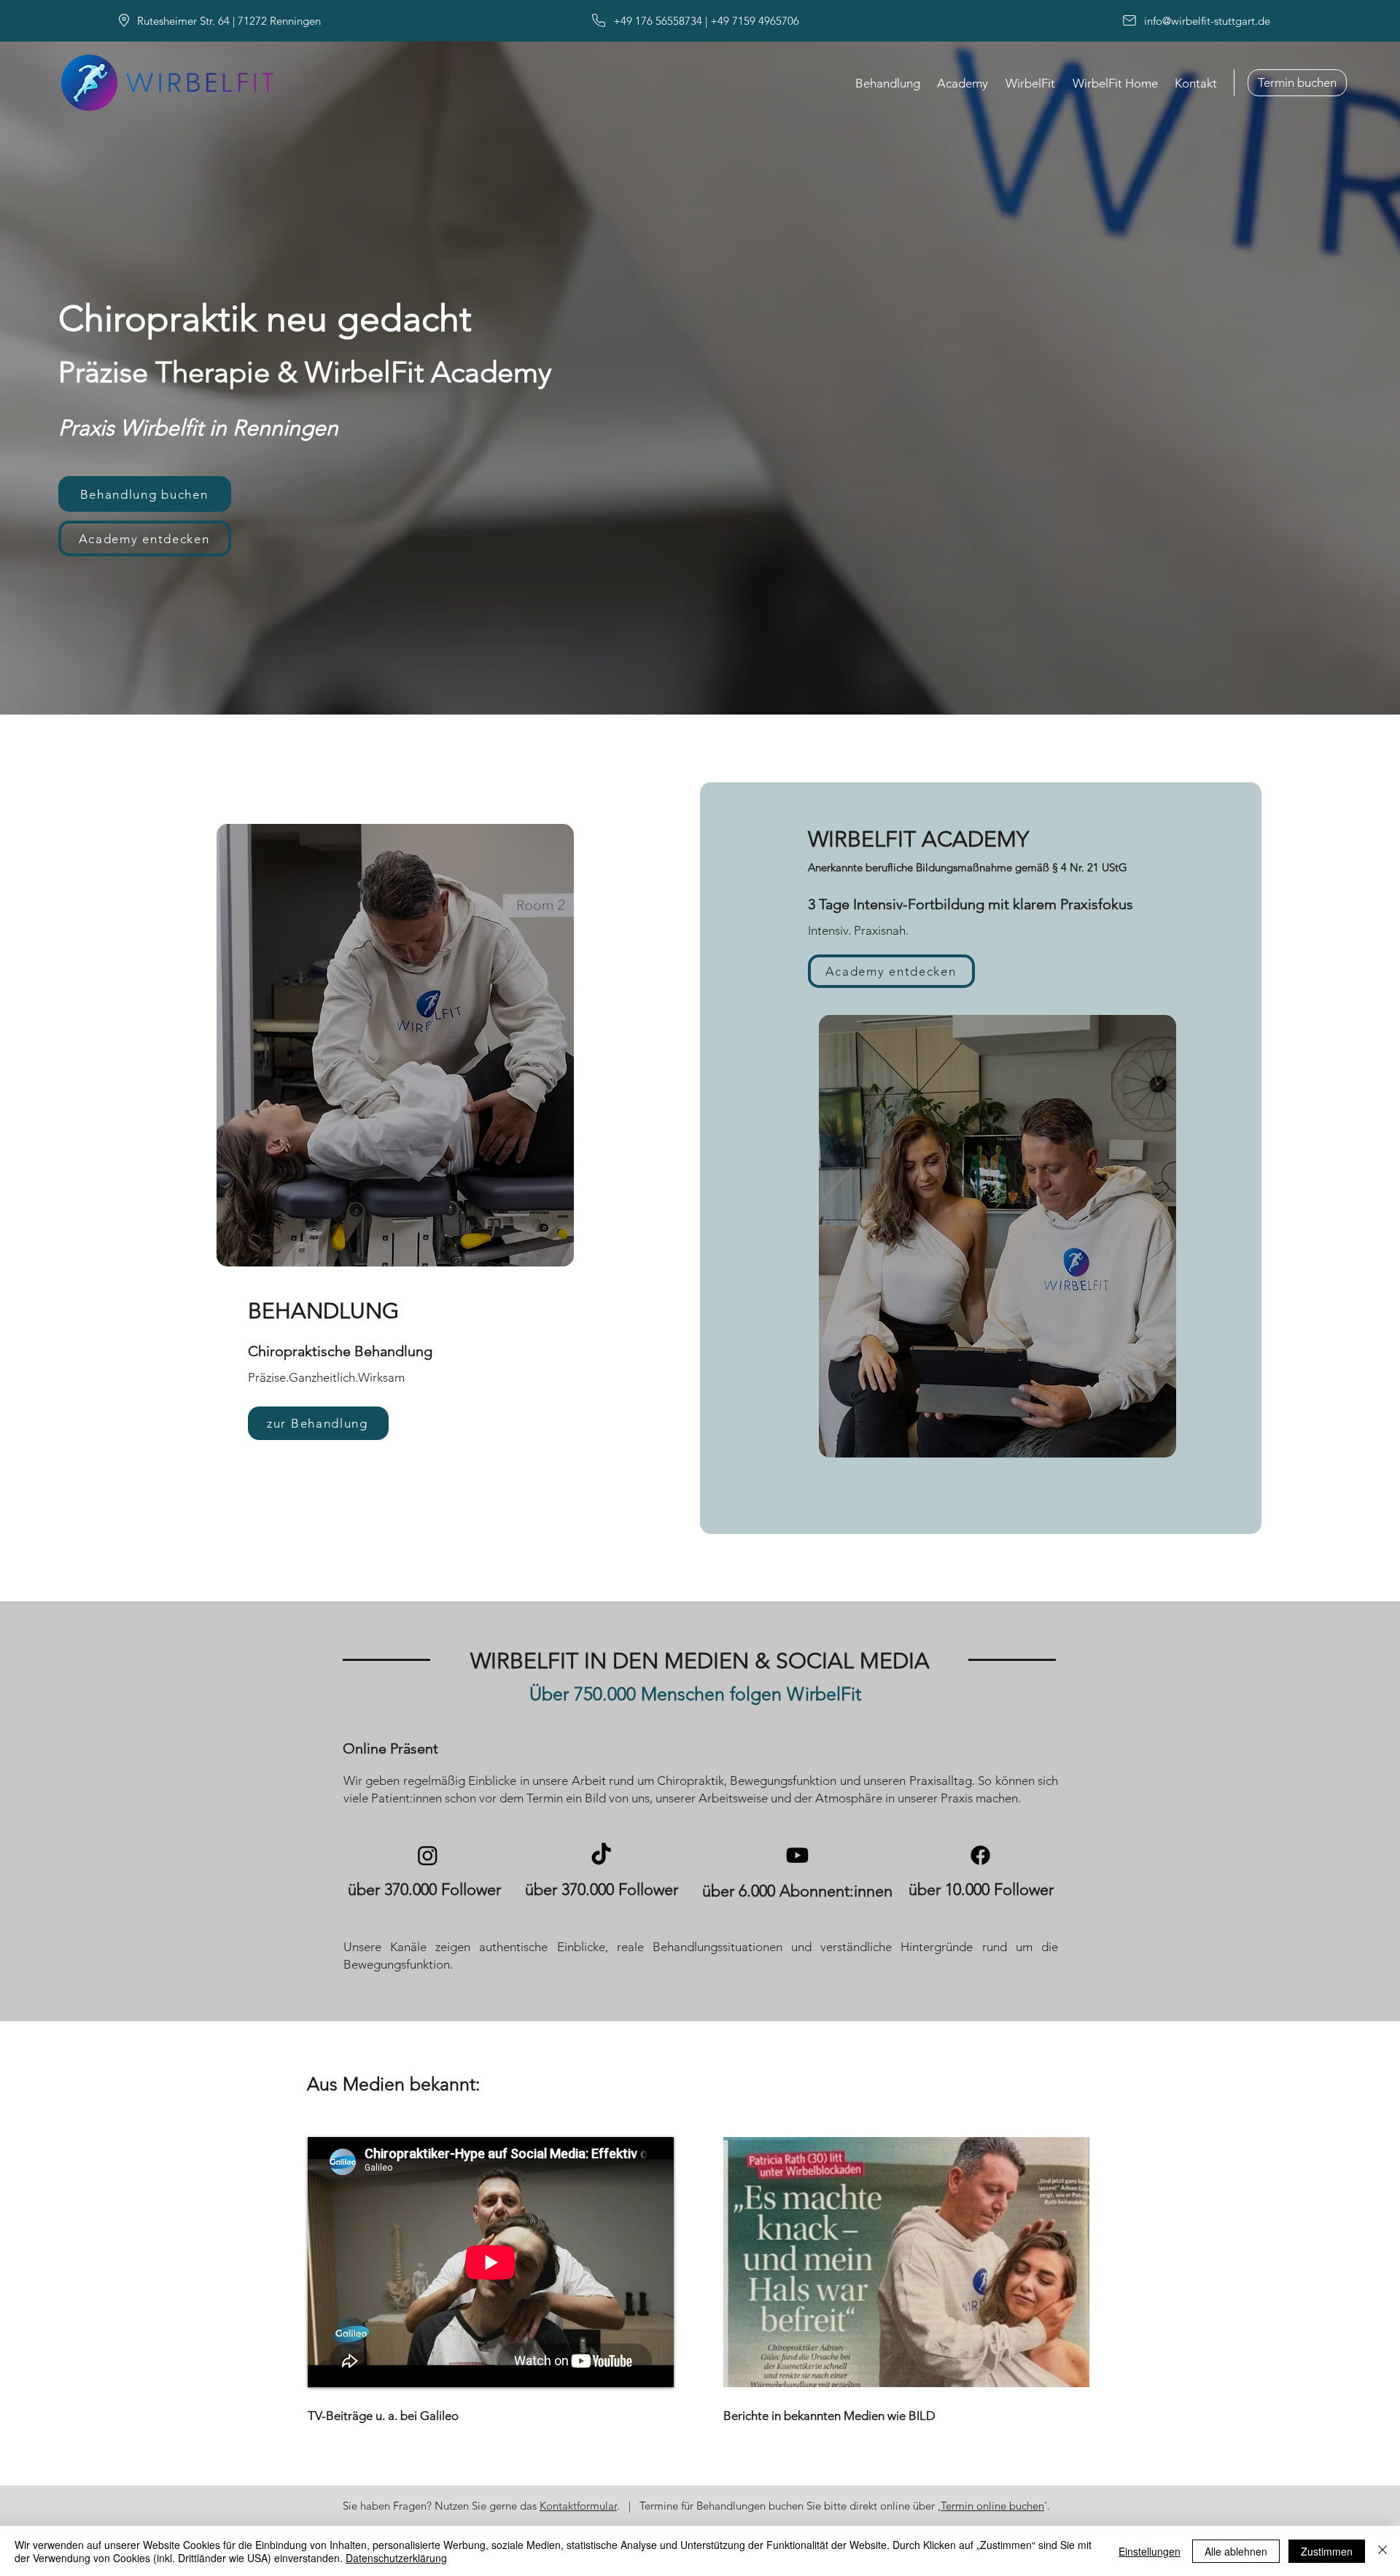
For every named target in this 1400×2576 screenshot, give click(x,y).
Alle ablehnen (1236, 2551)
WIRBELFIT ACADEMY (918, 839)
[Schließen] (1382, 2551)
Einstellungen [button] (1150, 2551)
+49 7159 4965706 (755, 21)
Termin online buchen (992, 2506)
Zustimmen (1327, 2551)
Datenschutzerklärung (396, 2558)
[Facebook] (980, 1855)
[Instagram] (428, 1855)
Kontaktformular (578, 2506)
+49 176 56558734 (656, 21)
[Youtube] (797, 1855)
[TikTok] (601, 1855)
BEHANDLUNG (323, 1311)
